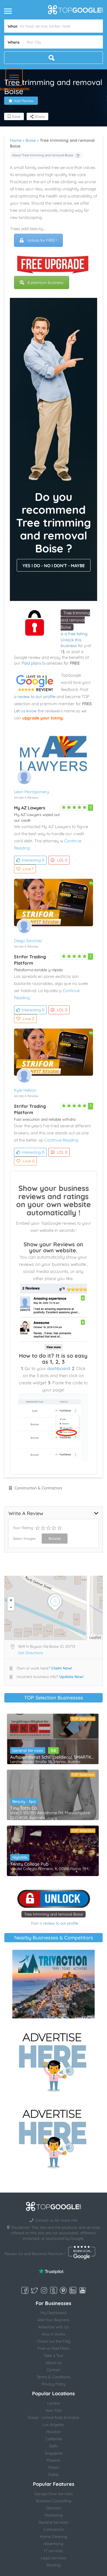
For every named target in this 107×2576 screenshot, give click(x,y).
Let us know (25, 711)
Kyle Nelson (25, 1090)
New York (54, 2410)
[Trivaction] (54, 1984)
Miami (54, 2467)
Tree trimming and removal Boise (75, 620)
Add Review (24, 101)
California (54, 2439)
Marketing (54, 2515)
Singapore (54, 2453)
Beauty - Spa (24, 1801)
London (54, 2403)
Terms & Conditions (54, 2377)
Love (28, 869)
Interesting (33, 860)
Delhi (54, 2446)
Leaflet (95, 1637)
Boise (31, 140)
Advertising (54, 2544)
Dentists (54, 2508)
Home (16, 140)
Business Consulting (54, 2501)
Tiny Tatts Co (24, 1808)
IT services (54, 2551)
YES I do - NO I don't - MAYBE (54, 566)
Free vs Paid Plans (54, 2348)
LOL (62, 860)
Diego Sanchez (28, 941)
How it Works (54, 2334)
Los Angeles (54, 2425)
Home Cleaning (54, 2537)
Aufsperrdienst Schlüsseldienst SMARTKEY (53, 1757)
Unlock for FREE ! (42, 240)
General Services (28, 1750)
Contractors (54, 2529)
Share (39, 117)
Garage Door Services (54, 2494)
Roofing (54, 2565)
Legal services (54, 2558)
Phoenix (54, 2460)
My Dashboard (54, 2313)
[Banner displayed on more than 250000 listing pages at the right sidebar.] (54, 2061)
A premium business (45, 283)
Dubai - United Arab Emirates (54, 2417)
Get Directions (31, 1653)
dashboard (59, 1368)
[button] (14, 77)
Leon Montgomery (32, 792)
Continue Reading (61, 1140)
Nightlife (20, 1857)
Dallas (54, 2475)
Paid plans (31, 663)
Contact (54, 2370)
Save (16, 117)
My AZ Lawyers (30, 808)
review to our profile (36, 697)
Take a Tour (54, 2355)
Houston (54, 2432)
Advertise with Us (54, 2327)
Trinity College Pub (29, 1864)
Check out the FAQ (54, 2341)
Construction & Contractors (38, 1488)
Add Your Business (54, 2320)
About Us (54, 2363)
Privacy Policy (54, 2384)
